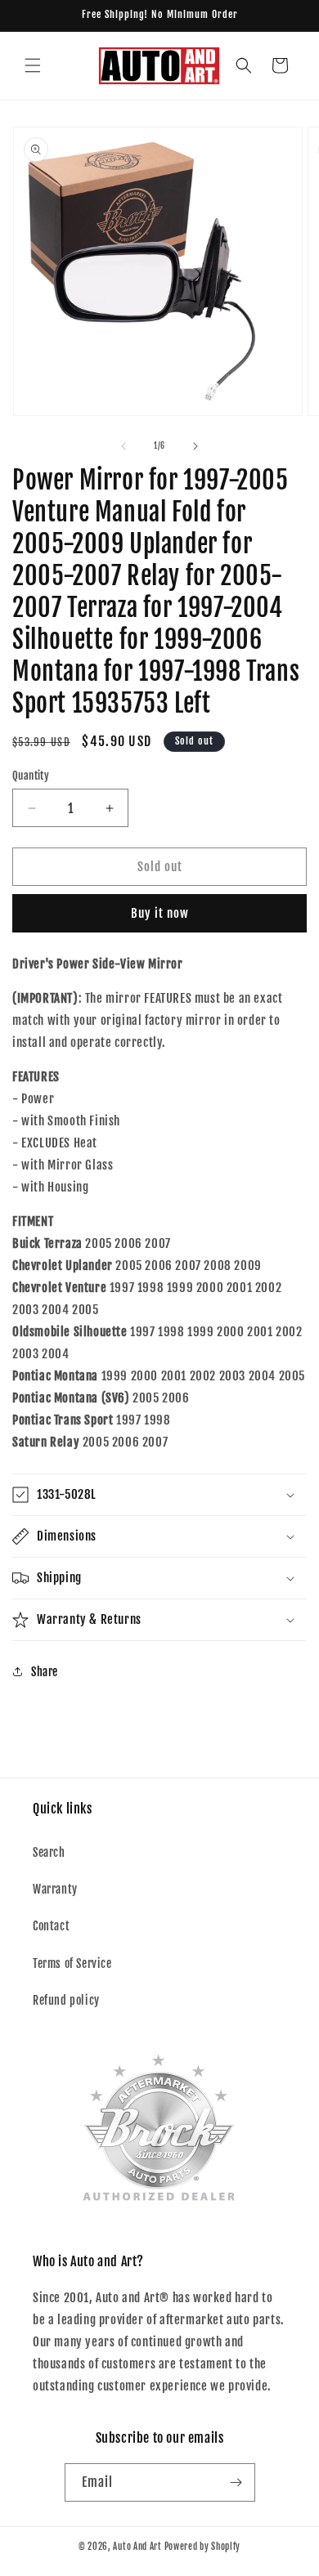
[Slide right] (195, 446)
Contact (51, 1926)
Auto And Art (137, 2547)
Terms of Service (72, 1963)
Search (49, 1852)
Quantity (31, 776)
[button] (33, 65)
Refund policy (66, 2000)
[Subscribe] (236, 2482)
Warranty (55, 1889)
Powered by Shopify (203, 2547)
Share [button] (45, 1672)
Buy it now (160, 913)
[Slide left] (124, 446)
